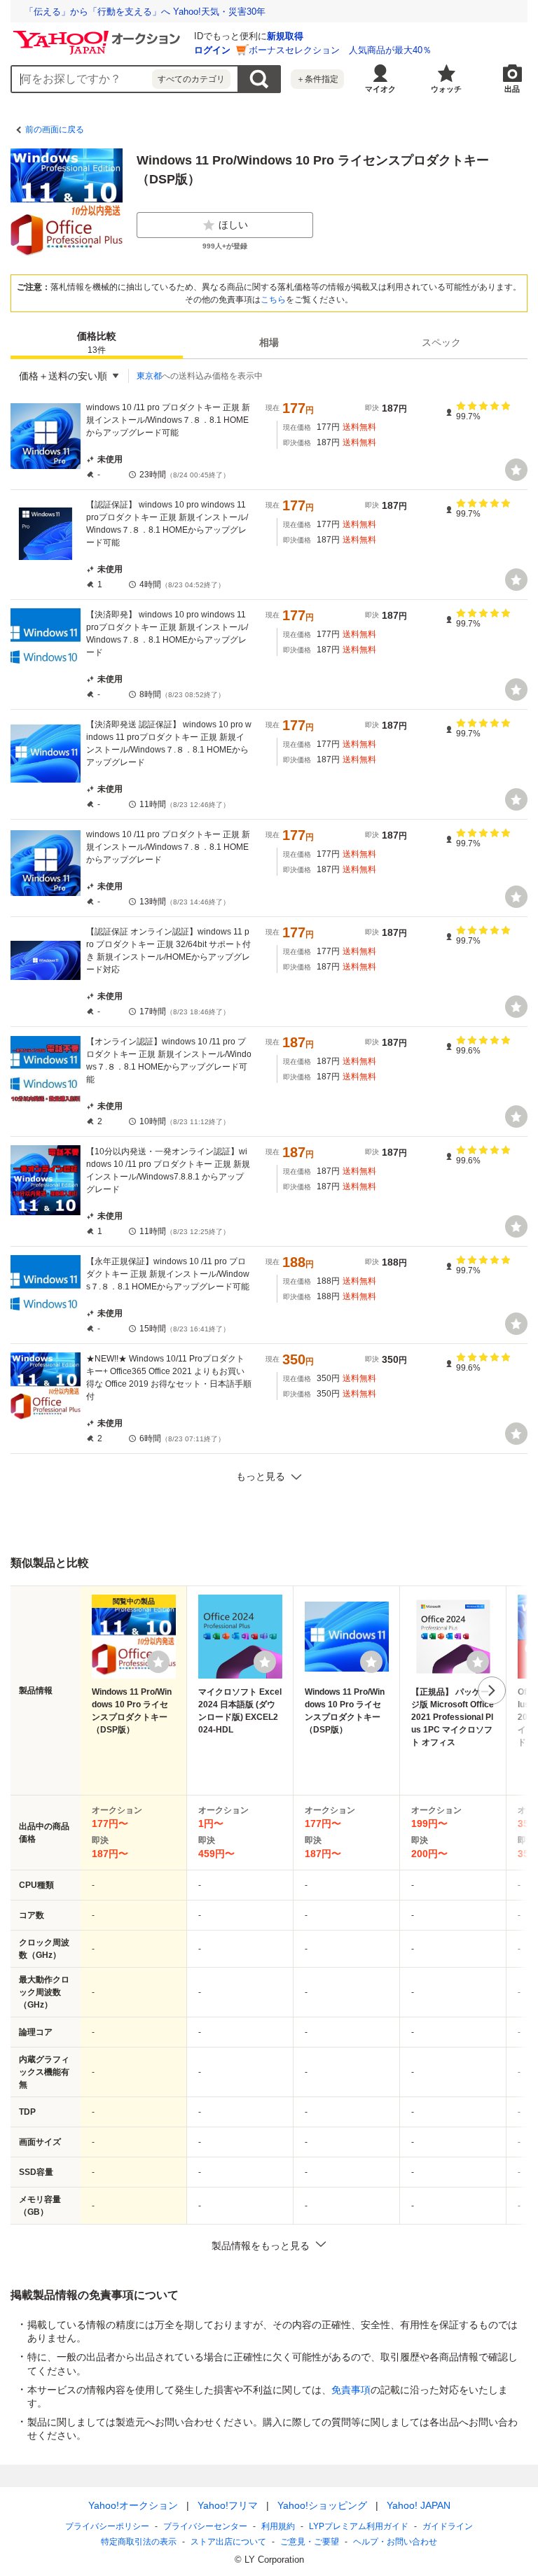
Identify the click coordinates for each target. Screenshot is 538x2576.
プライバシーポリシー (107, 2526)
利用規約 (278, 2526)
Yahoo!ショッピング (322, 2505)
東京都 (149, 376)
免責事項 (351, 2390)
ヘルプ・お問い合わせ (395, 2542)
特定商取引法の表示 (139, 2542)
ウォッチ (446, 89)
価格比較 (97, 343)
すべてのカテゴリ (191, 79)
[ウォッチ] (516, 470)
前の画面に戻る (55, 129)
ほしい (233, 225)
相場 (269, 342)
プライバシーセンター (205, 2526)
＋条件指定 (317, 79)
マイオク (380, 89)
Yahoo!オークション (133, 2505)
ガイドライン (448, 2526)
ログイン (212, 50)
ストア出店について (228, 2542)
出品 (512, 89)
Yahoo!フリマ (228, 2505)
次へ (492, 1690)
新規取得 (285, 36)
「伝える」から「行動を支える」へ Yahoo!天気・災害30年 (145, 12)
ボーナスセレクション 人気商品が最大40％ (340, 50)
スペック (441, 342)
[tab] (97, 342)
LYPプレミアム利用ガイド (359, 2526)
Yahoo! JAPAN (419, 2505)
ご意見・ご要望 (310, 2542)
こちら (273, 300)
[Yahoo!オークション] (99, 34)
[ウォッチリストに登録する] (158, 1662)
